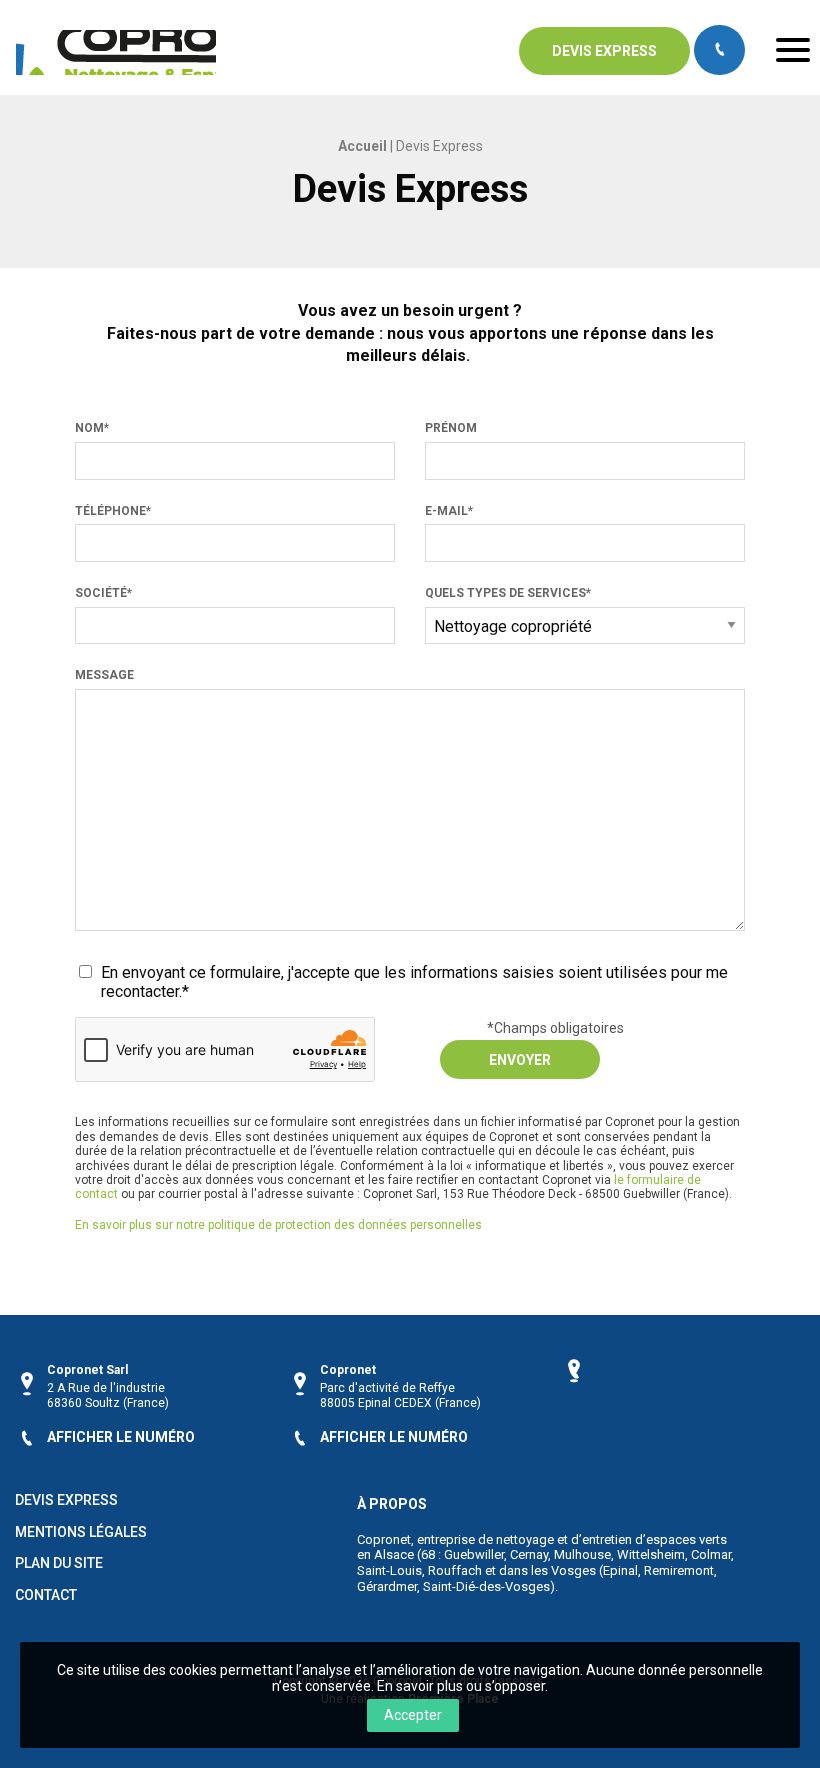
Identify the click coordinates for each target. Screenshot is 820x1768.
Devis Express (66, 1500)
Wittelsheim (651, 1554)
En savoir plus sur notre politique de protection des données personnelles (278, 1225)
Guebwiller (474, 1554)
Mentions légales (81, 1532)
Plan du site (59, 1563)
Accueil (362, 146)
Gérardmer (387, 1586)
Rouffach (455, 1570)
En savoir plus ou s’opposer (461, 1686)
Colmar (711, 1554)
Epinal (620, 1570)
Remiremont (679, 1570)
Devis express (604, 51)
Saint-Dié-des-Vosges (486, 1586)
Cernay (529, 1554)
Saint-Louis (389, 1570)
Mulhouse (582, 1554)
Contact (46, 1595)
